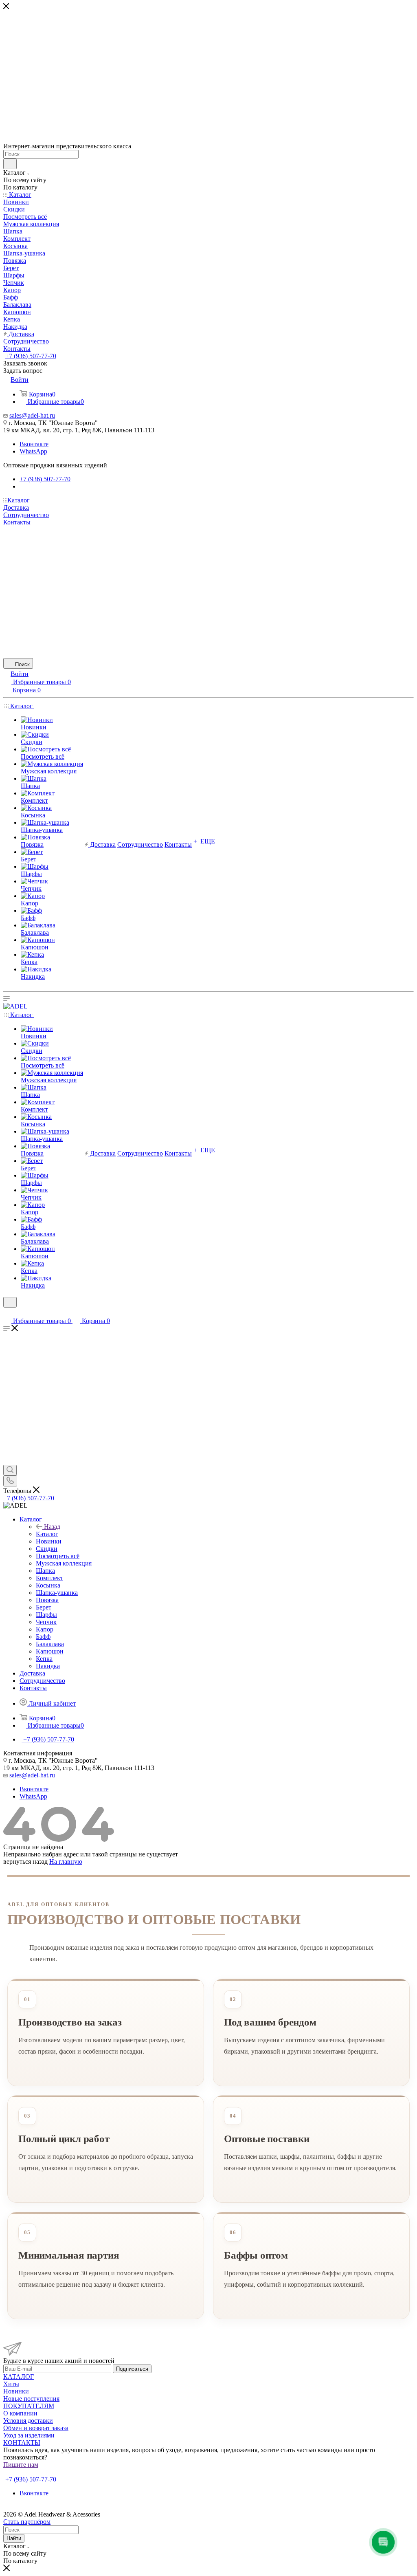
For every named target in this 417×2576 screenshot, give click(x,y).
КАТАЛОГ (19, 2377)
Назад (52, 1527)
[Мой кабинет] (7, 1313)
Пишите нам (21, 2465)
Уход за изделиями (29, 2435)
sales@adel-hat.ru (32, 415)
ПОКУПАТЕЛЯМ (29, 2406)
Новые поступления (31, 2399)
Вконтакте (34, 444)
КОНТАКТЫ (22, 2443)
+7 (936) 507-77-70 (31, 356)
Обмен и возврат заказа (36, 2428)
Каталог (47, 1534)
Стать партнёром (29, 2472)
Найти (14, 2538)
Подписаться (132, 2369)
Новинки (16, 2391)
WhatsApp (33, 451)
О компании (20, 2413)
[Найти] (10, 164)
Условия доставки (28, 2421)
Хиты (11, 2384)
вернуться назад (25, 1862)
